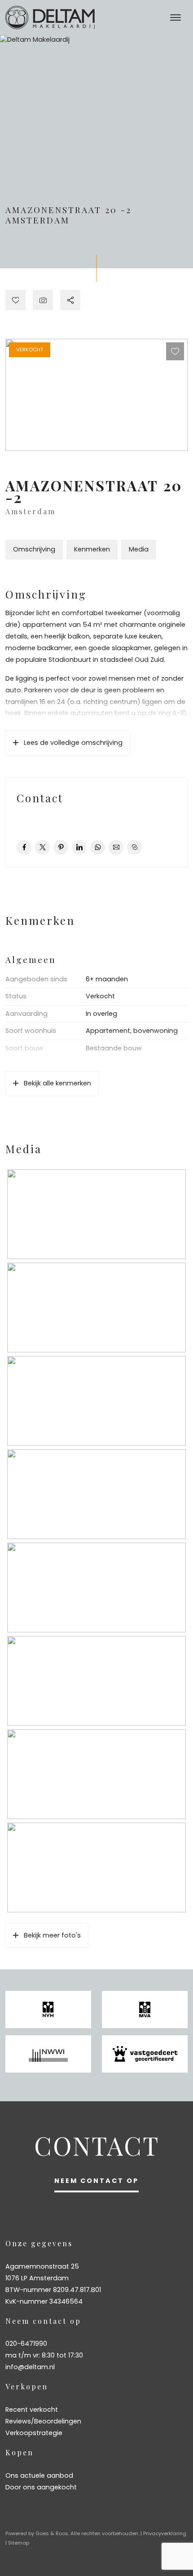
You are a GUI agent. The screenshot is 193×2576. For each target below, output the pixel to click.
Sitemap (19, 2543)
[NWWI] (48, 2054)
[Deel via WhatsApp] (98, 847)
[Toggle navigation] (175, 17)
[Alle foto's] (43, 300)
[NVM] (48, 2010)
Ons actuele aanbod (39, 2475)
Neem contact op (96, 2181)
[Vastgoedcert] (145, 2054)
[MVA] (145, 2010)
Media (139, 549)
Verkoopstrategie (34, 2433)
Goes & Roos (52, 2533)
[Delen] (70, 300)
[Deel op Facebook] (24, 847)
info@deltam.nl (30, 2367)
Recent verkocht (32, 2410)
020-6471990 (26, 2344)
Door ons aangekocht (41, 2487)
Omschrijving (34, 549)
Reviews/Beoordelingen (43, 2421)
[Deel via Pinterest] (61, 847)
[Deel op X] (42, 847)
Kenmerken (92, 549)
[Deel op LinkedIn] (79, 847)
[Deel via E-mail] (116, 847)
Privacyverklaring (165, 2533)
